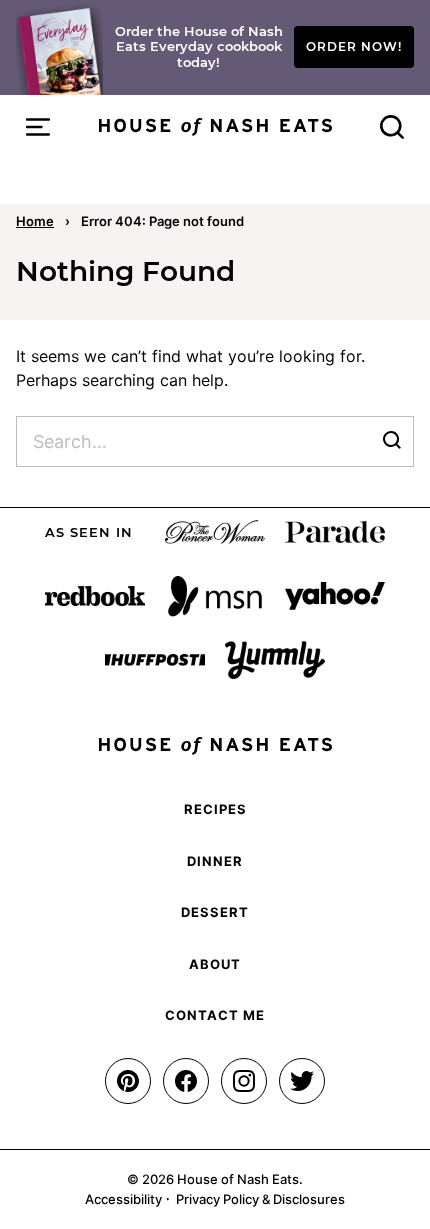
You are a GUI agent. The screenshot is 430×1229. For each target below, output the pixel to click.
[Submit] (392, 441)
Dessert (215, 912)
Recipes (215, 809)
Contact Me (215, 1015)
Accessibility (123, 1199)
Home (35, 221)
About (215, 964)
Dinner (215, 861)
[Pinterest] (128, 1081)
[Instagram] (244, 1081)
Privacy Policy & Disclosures (260, 1199)
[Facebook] (186, 1081)
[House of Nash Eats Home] (215, 127)
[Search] (392, 127)
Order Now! (354, 46)
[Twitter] (302, 1081)
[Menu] (38, 127)
